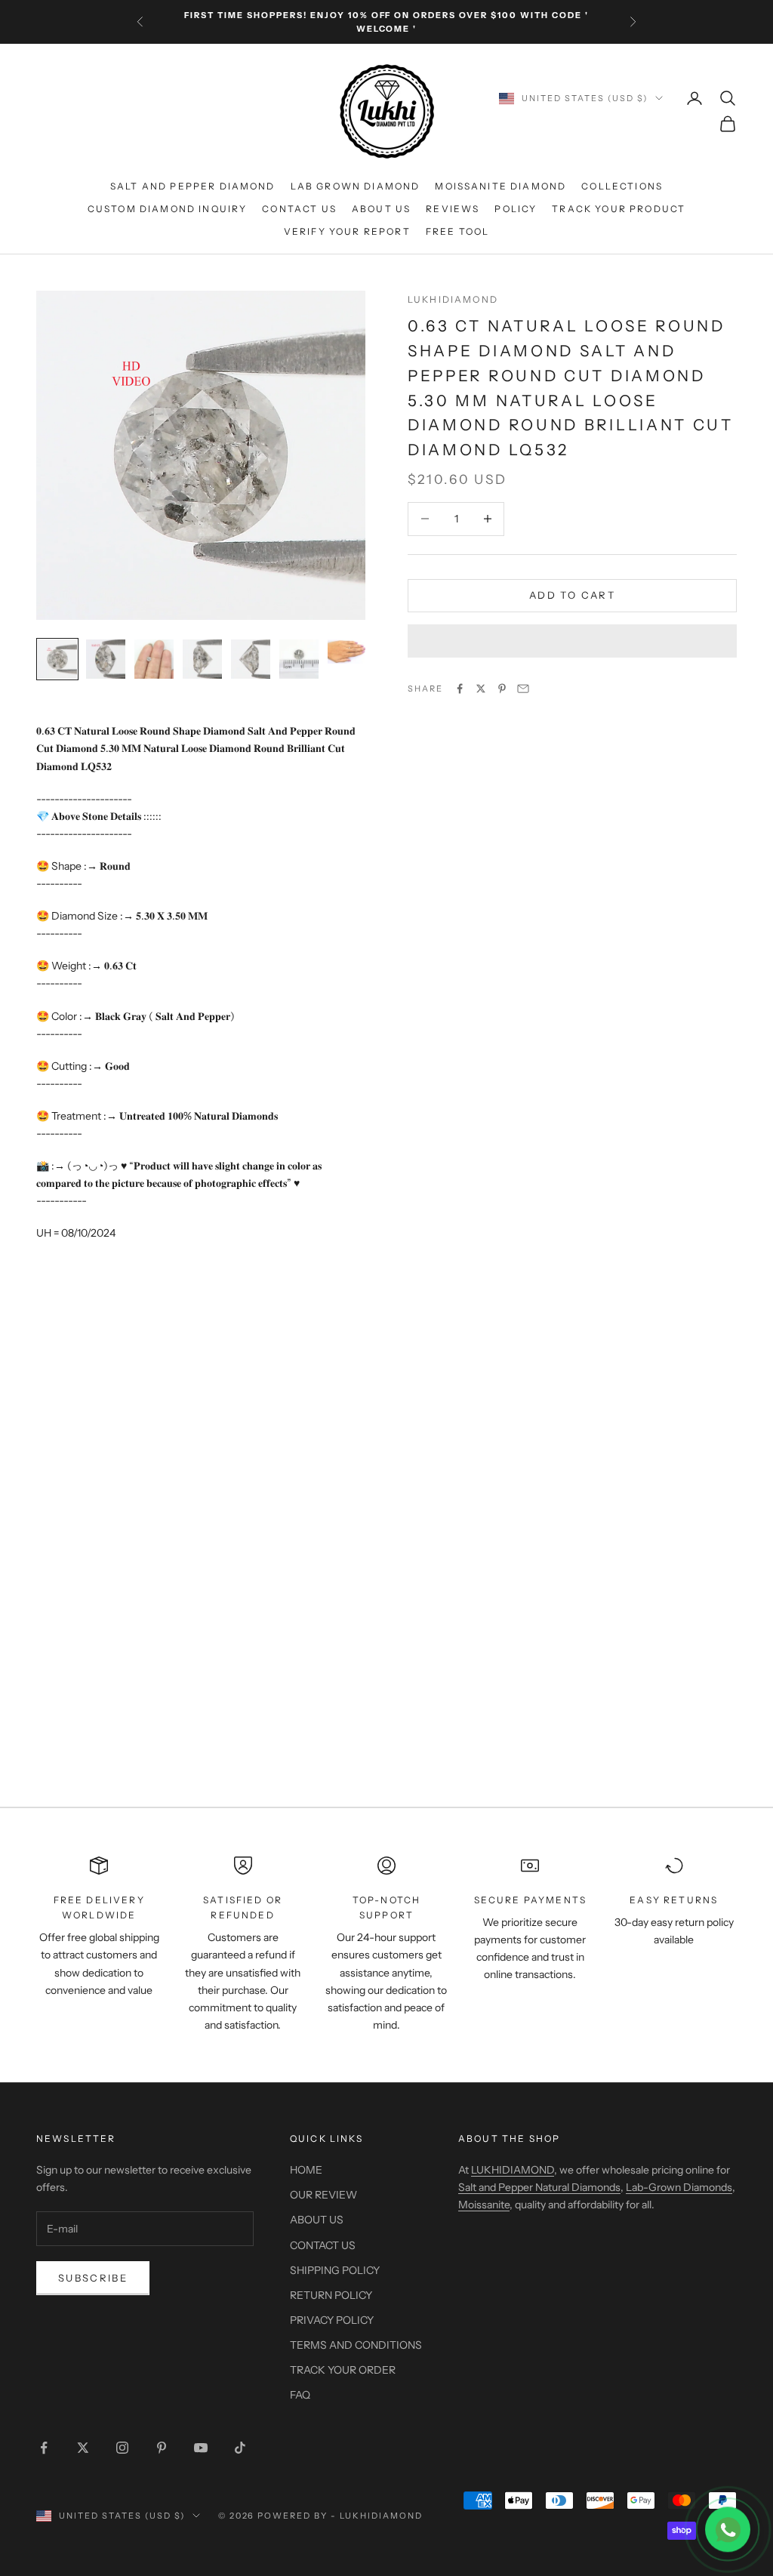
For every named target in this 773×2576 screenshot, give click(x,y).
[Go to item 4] (202, 659)
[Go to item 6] (299, 659)
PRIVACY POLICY (332, 2320)
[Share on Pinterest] (502, 689)
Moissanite (484, 2205)
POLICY (516, 209)
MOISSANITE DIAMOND (500, 186)
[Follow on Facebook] (44, 2448)
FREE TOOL (457, 231)
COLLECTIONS (622, 186)
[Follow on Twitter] (83, 2448)
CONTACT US (299, 209)
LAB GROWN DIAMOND (356, 186)
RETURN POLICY (331, 2295)
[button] (572, 641)
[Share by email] (523, 689)
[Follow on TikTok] (240, 2448)
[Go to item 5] (251, 659)
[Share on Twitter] (481, 689)
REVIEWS (453, 209)
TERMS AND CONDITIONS (356, 2345)
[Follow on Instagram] (122, 2448)
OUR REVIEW (323, 2195)
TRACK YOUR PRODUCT (619, 209)
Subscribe (93, 2278)
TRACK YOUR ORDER (343, 2370)
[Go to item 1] (57, 659)
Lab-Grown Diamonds (679, 2187)
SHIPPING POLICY (335, 2270)
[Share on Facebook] (460, 689)
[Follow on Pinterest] (162, 2448)
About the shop (509, 2138)
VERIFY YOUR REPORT (347, 231)
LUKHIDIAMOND (453, 299)
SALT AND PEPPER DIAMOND (193, 186)
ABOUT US (381, 209)
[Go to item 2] (106, 659)
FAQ (300, 2395)
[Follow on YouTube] (201, 2448)
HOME (306, 2170)
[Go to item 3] (154, 659)
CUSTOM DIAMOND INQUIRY (168, 209)
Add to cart (572, 595)
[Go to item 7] (347, 652)
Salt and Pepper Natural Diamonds (539, 2187)
